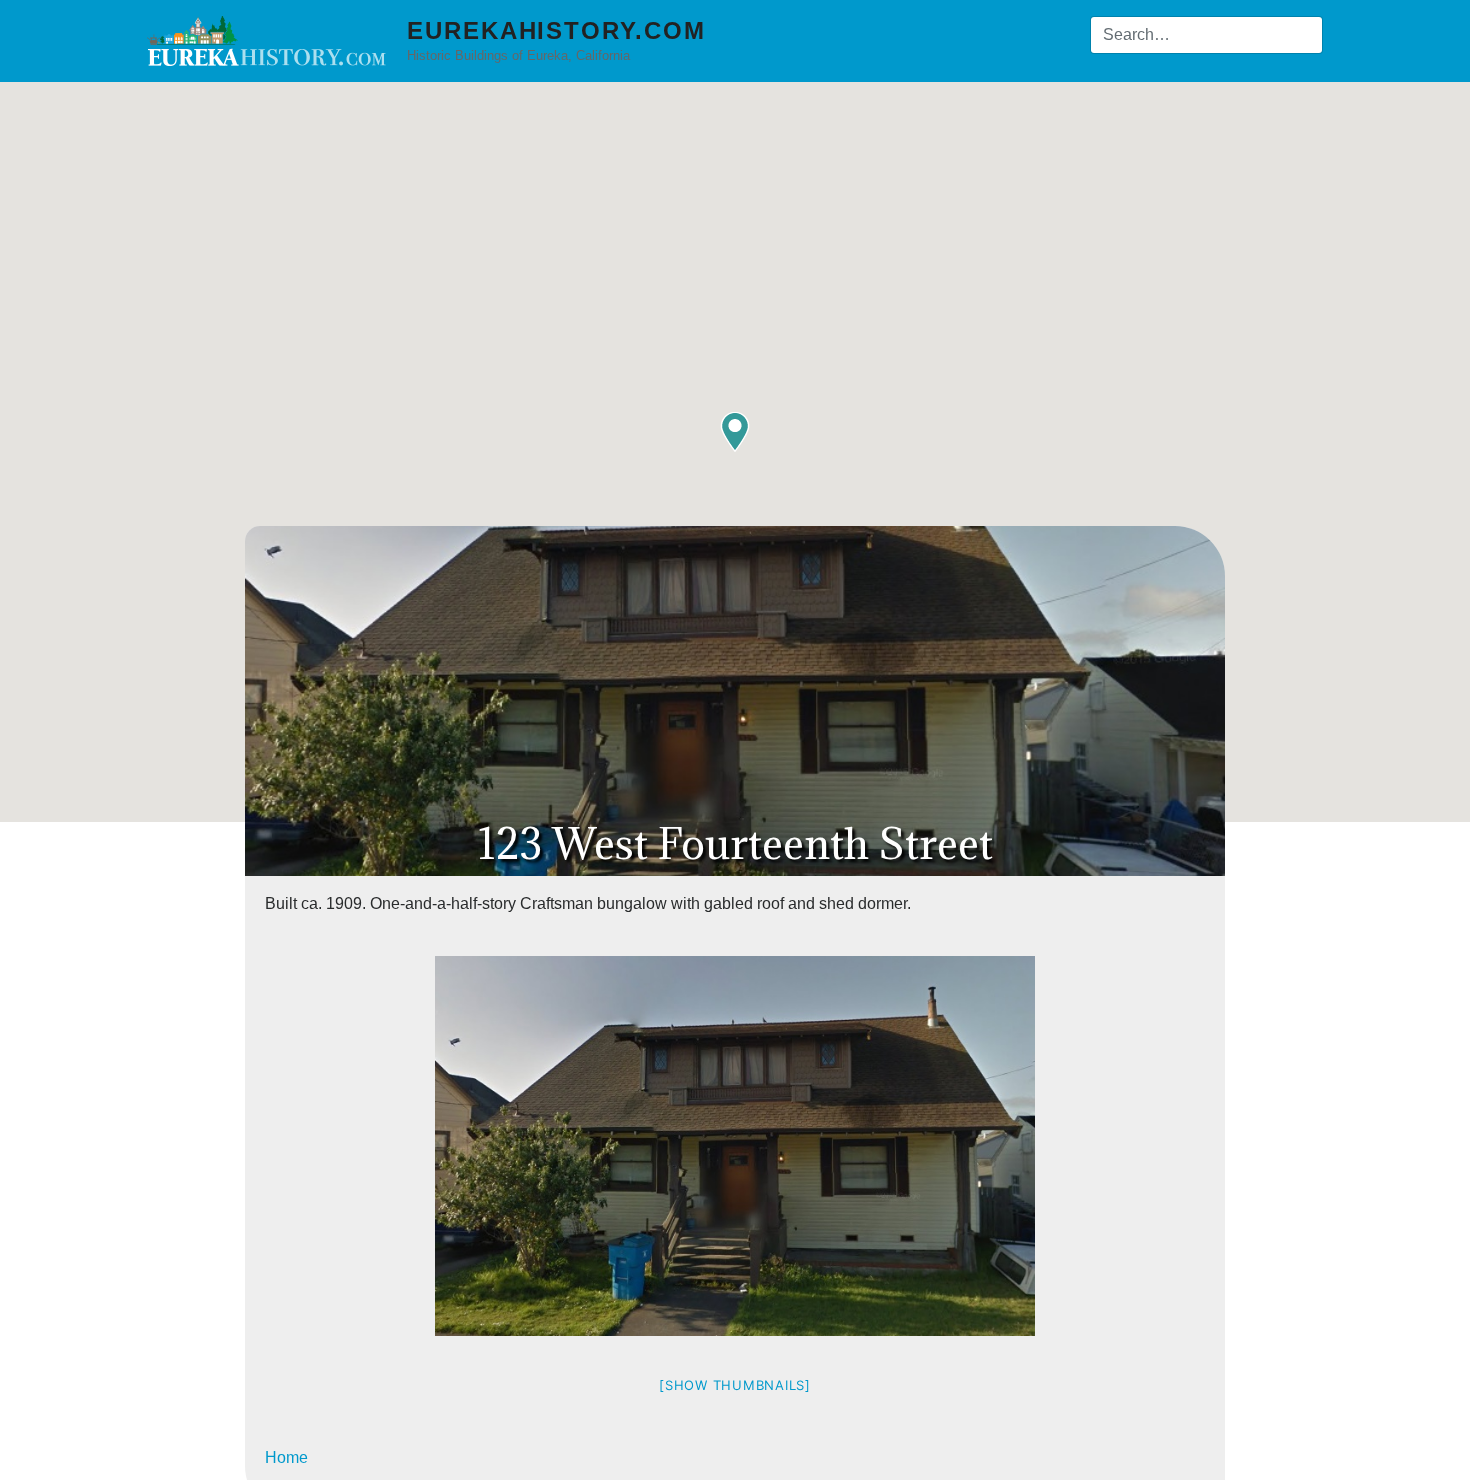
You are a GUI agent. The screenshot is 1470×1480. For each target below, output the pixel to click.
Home (286, 1457)
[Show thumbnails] (735, 1385)
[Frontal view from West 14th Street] (735, 1146)
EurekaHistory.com (556, 30)
